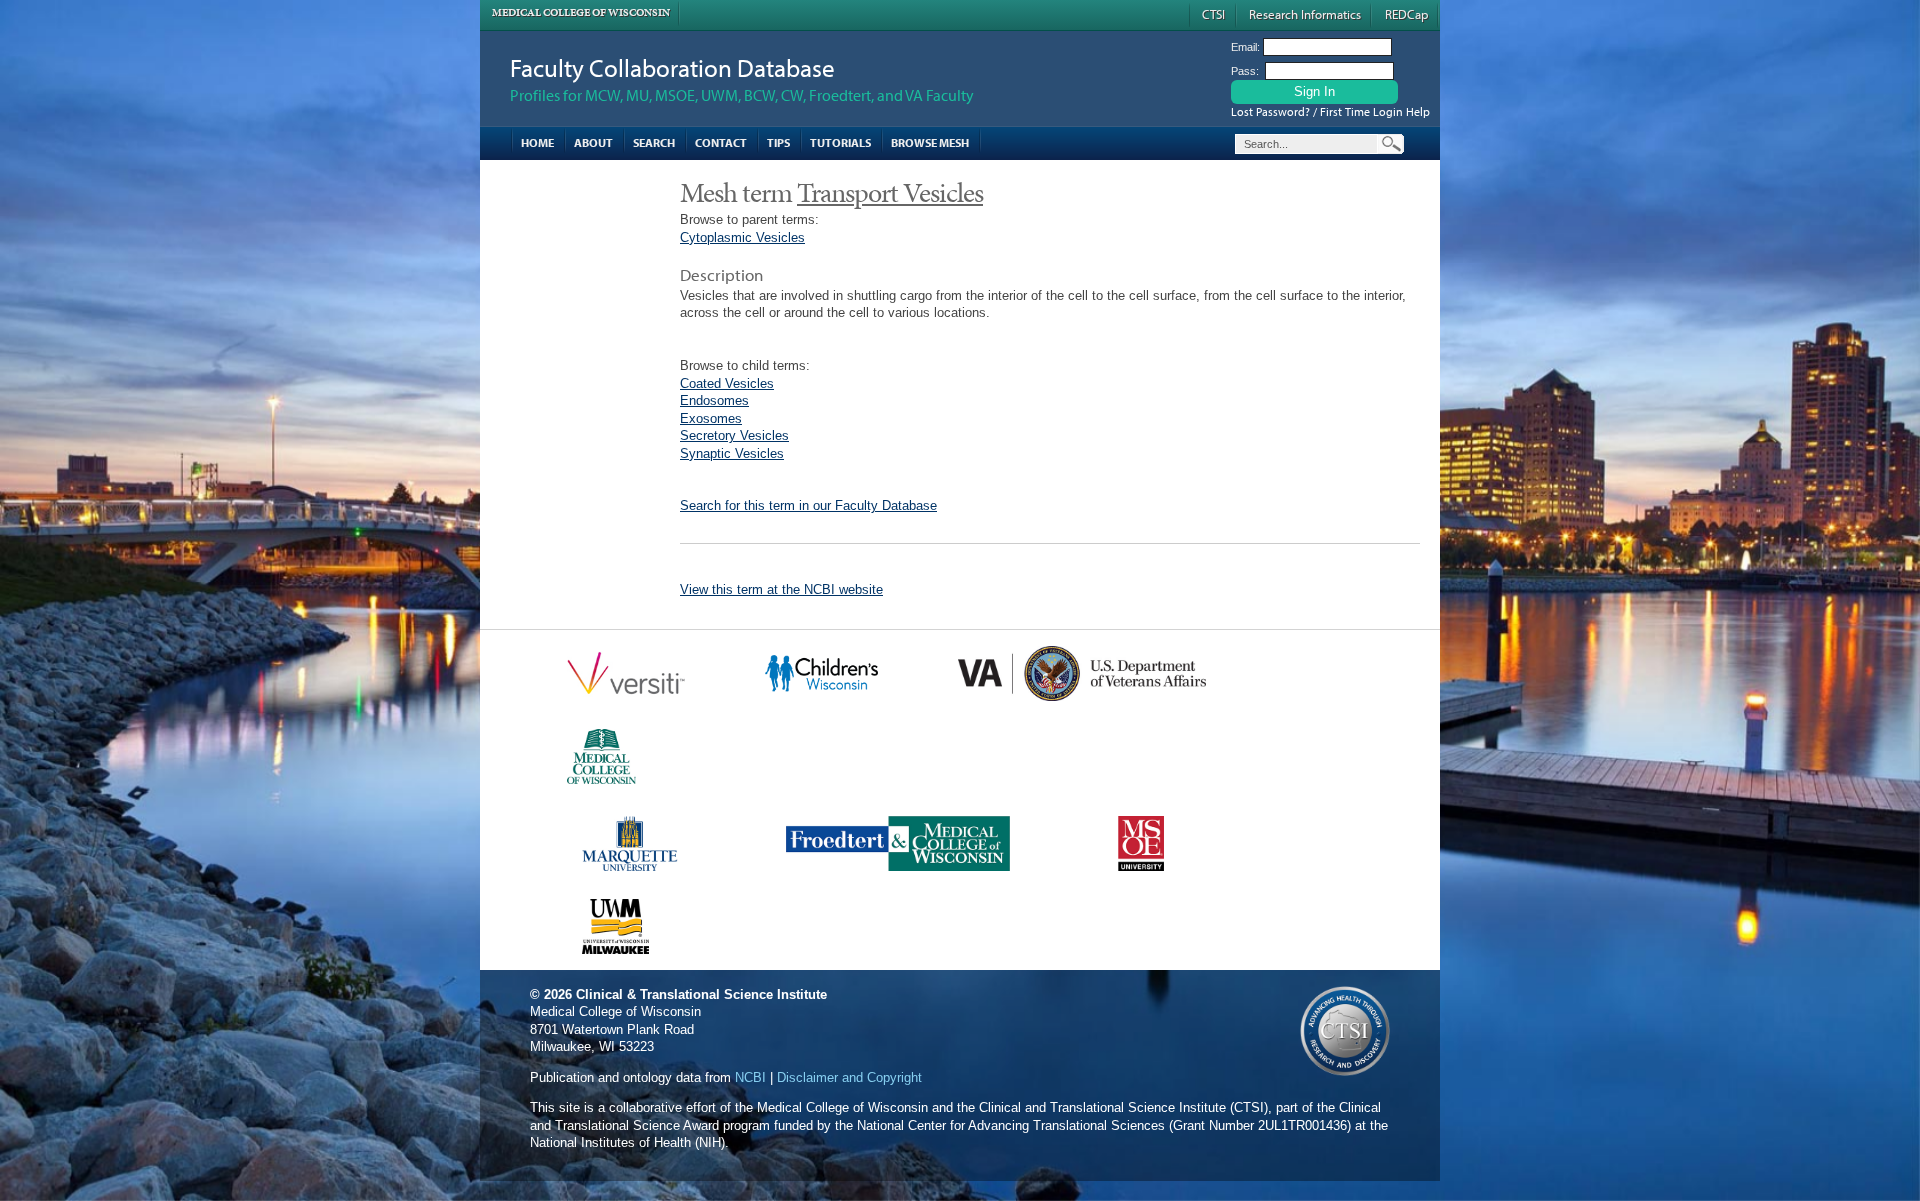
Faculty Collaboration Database (672, 67)
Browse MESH (930, 142)
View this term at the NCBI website (781, 589)
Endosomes (714, 400)
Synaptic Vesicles (732, 453)
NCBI (750, 1077)
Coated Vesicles (727, 383)
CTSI (1213, 14)
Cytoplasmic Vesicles (742, 237)
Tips (778, 142)
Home (537, 142)
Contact (721, 142)
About (593, 142)
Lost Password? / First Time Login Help (1330, 111)
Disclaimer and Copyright (849, 1077)
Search (654, 142)
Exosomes (711, 418)
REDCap (1406, 14)
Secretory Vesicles (734, 435)
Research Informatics (1305, 14)
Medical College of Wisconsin (581, 12)
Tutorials (840, 142)
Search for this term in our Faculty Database (808, 505)
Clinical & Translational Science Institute (701, 994)
